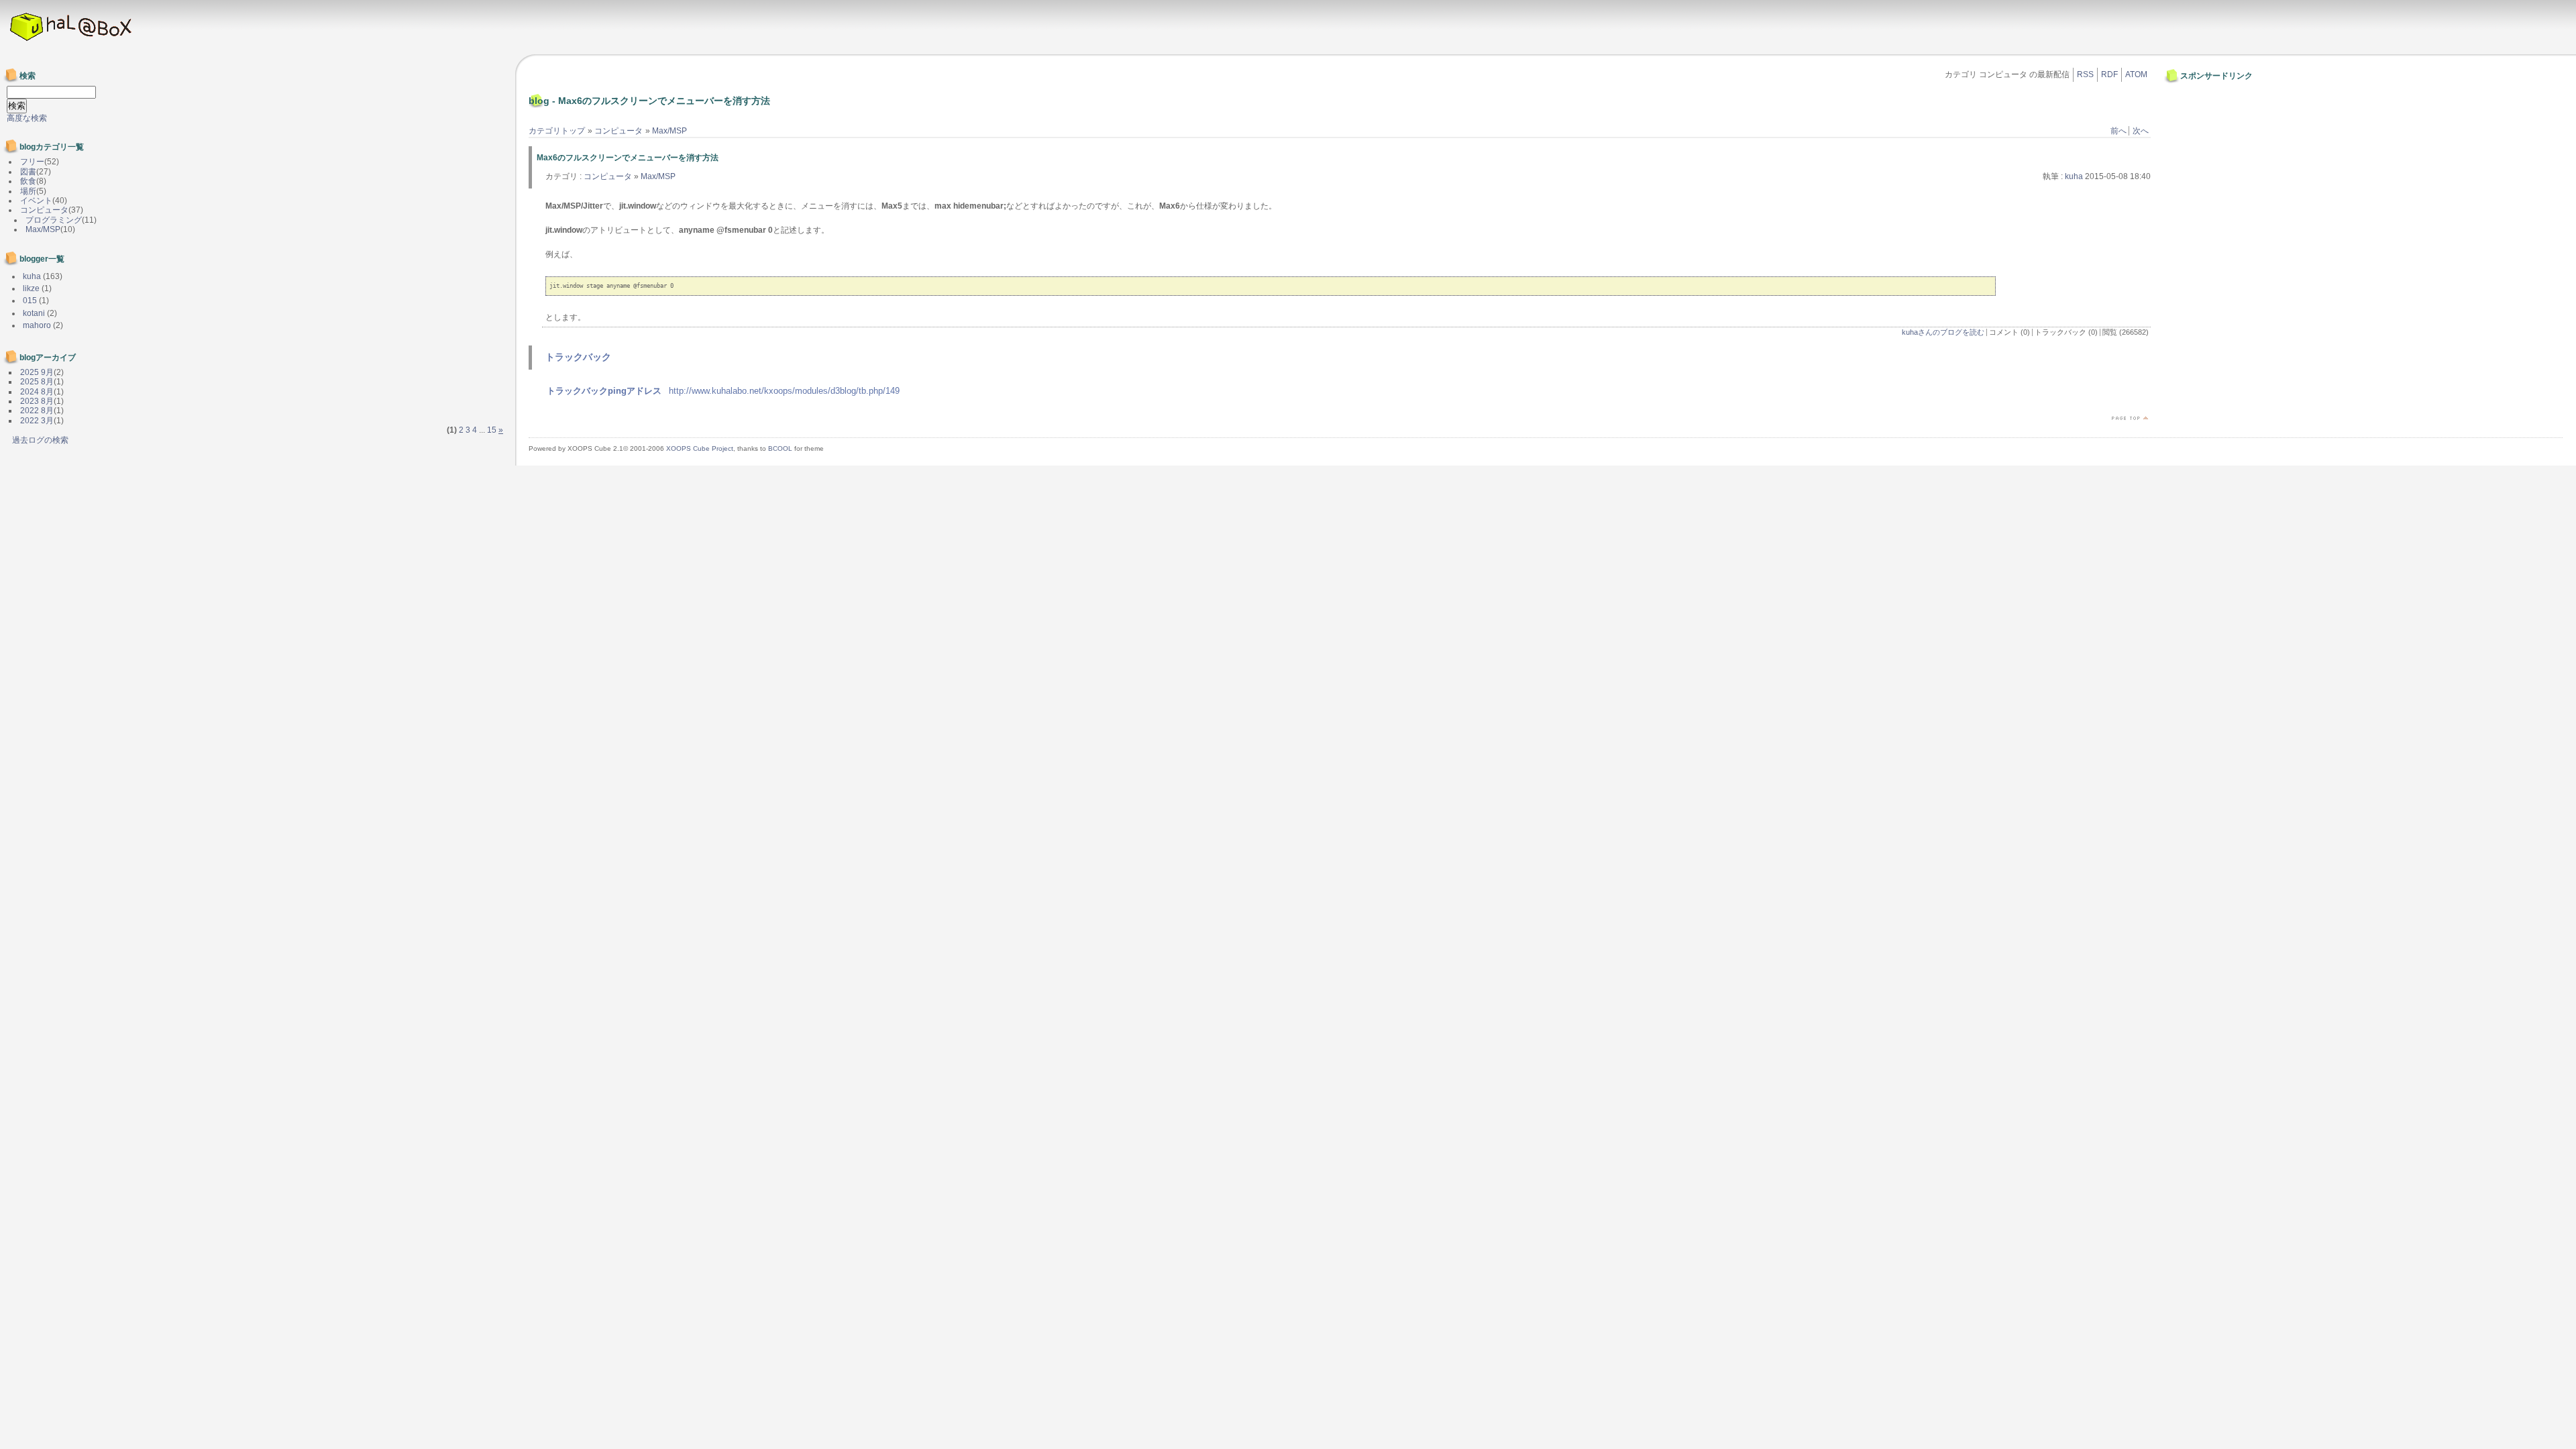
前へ (2118, 131)
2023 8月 (37, 401)
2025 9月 (37, 372)
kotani (34, 313)
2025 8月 (37, 382)
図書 (28, 172)
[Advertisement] (2208, 116)
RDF (2109, 74)
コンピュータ (619, 131)
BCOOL (780, 448)
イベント (36, 201)
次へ (2141, 131)
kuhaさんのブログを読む (1943, 332)
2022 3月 (37, 421)
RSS (2085, 74)
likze (31, 288)
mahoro (37, 325)
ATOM (2136, 74)
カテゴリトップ (557, 131)
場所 (28, 191)
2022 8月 (37, 411)
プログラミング (54, 220)
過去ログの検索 (40, 440)
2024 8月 (37, 392)
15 (492, 430)
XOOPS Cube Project (700, 448)
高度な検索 (27, 118)
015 (30, 301)
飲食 (28, 181)
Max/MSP (669, 131)
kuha (2074, 176)
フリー (32, 162)
